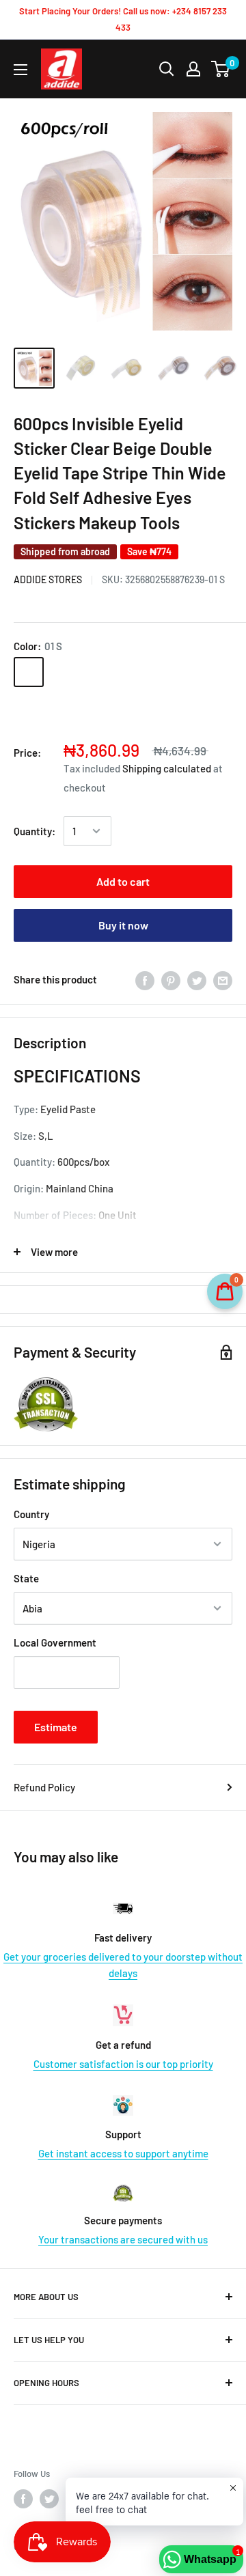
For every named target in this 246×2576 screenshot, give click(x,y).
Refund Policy (44, 1787)
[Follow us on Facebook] (23, 2499)
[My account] (193, 69)
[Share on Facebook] (145, 979)
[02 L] (135, 672)
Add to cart (123, 881)
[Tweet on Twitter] (197, 979)
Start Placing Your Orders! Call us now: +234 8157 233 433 (123, 19)
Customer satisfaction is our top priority (123, 2064)
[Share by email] (223, 979)
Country (31, 1514)
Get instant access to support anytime (123, 2153)
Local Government (55, 1642)
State (26, 1578)
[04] (206, 672)
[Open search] (167, 69)
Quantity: (35, 831)
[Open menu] (20, 70)
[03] (171, 672)
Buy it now (123, 925)
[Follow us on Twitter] (49, 2499)
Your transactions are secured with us (123, 2239)
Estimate (56, 1727)
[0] (221, 69)
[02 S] (100, 672)
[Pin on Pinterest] (171, 979)
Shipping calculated (167, 768)
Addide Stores (48, 579)
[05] (29, 708)
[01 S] (29, 672)
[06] (64, 708)
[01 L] (64, 672)
